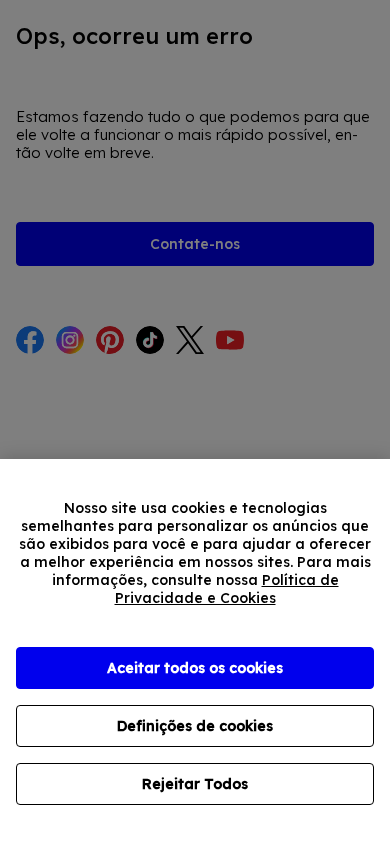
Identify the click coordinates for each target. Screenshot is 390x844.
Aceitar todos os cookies (195, 668)
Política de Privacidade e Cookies (227, 589)
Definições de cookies (195, 726)
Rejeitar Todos (195, 784)
